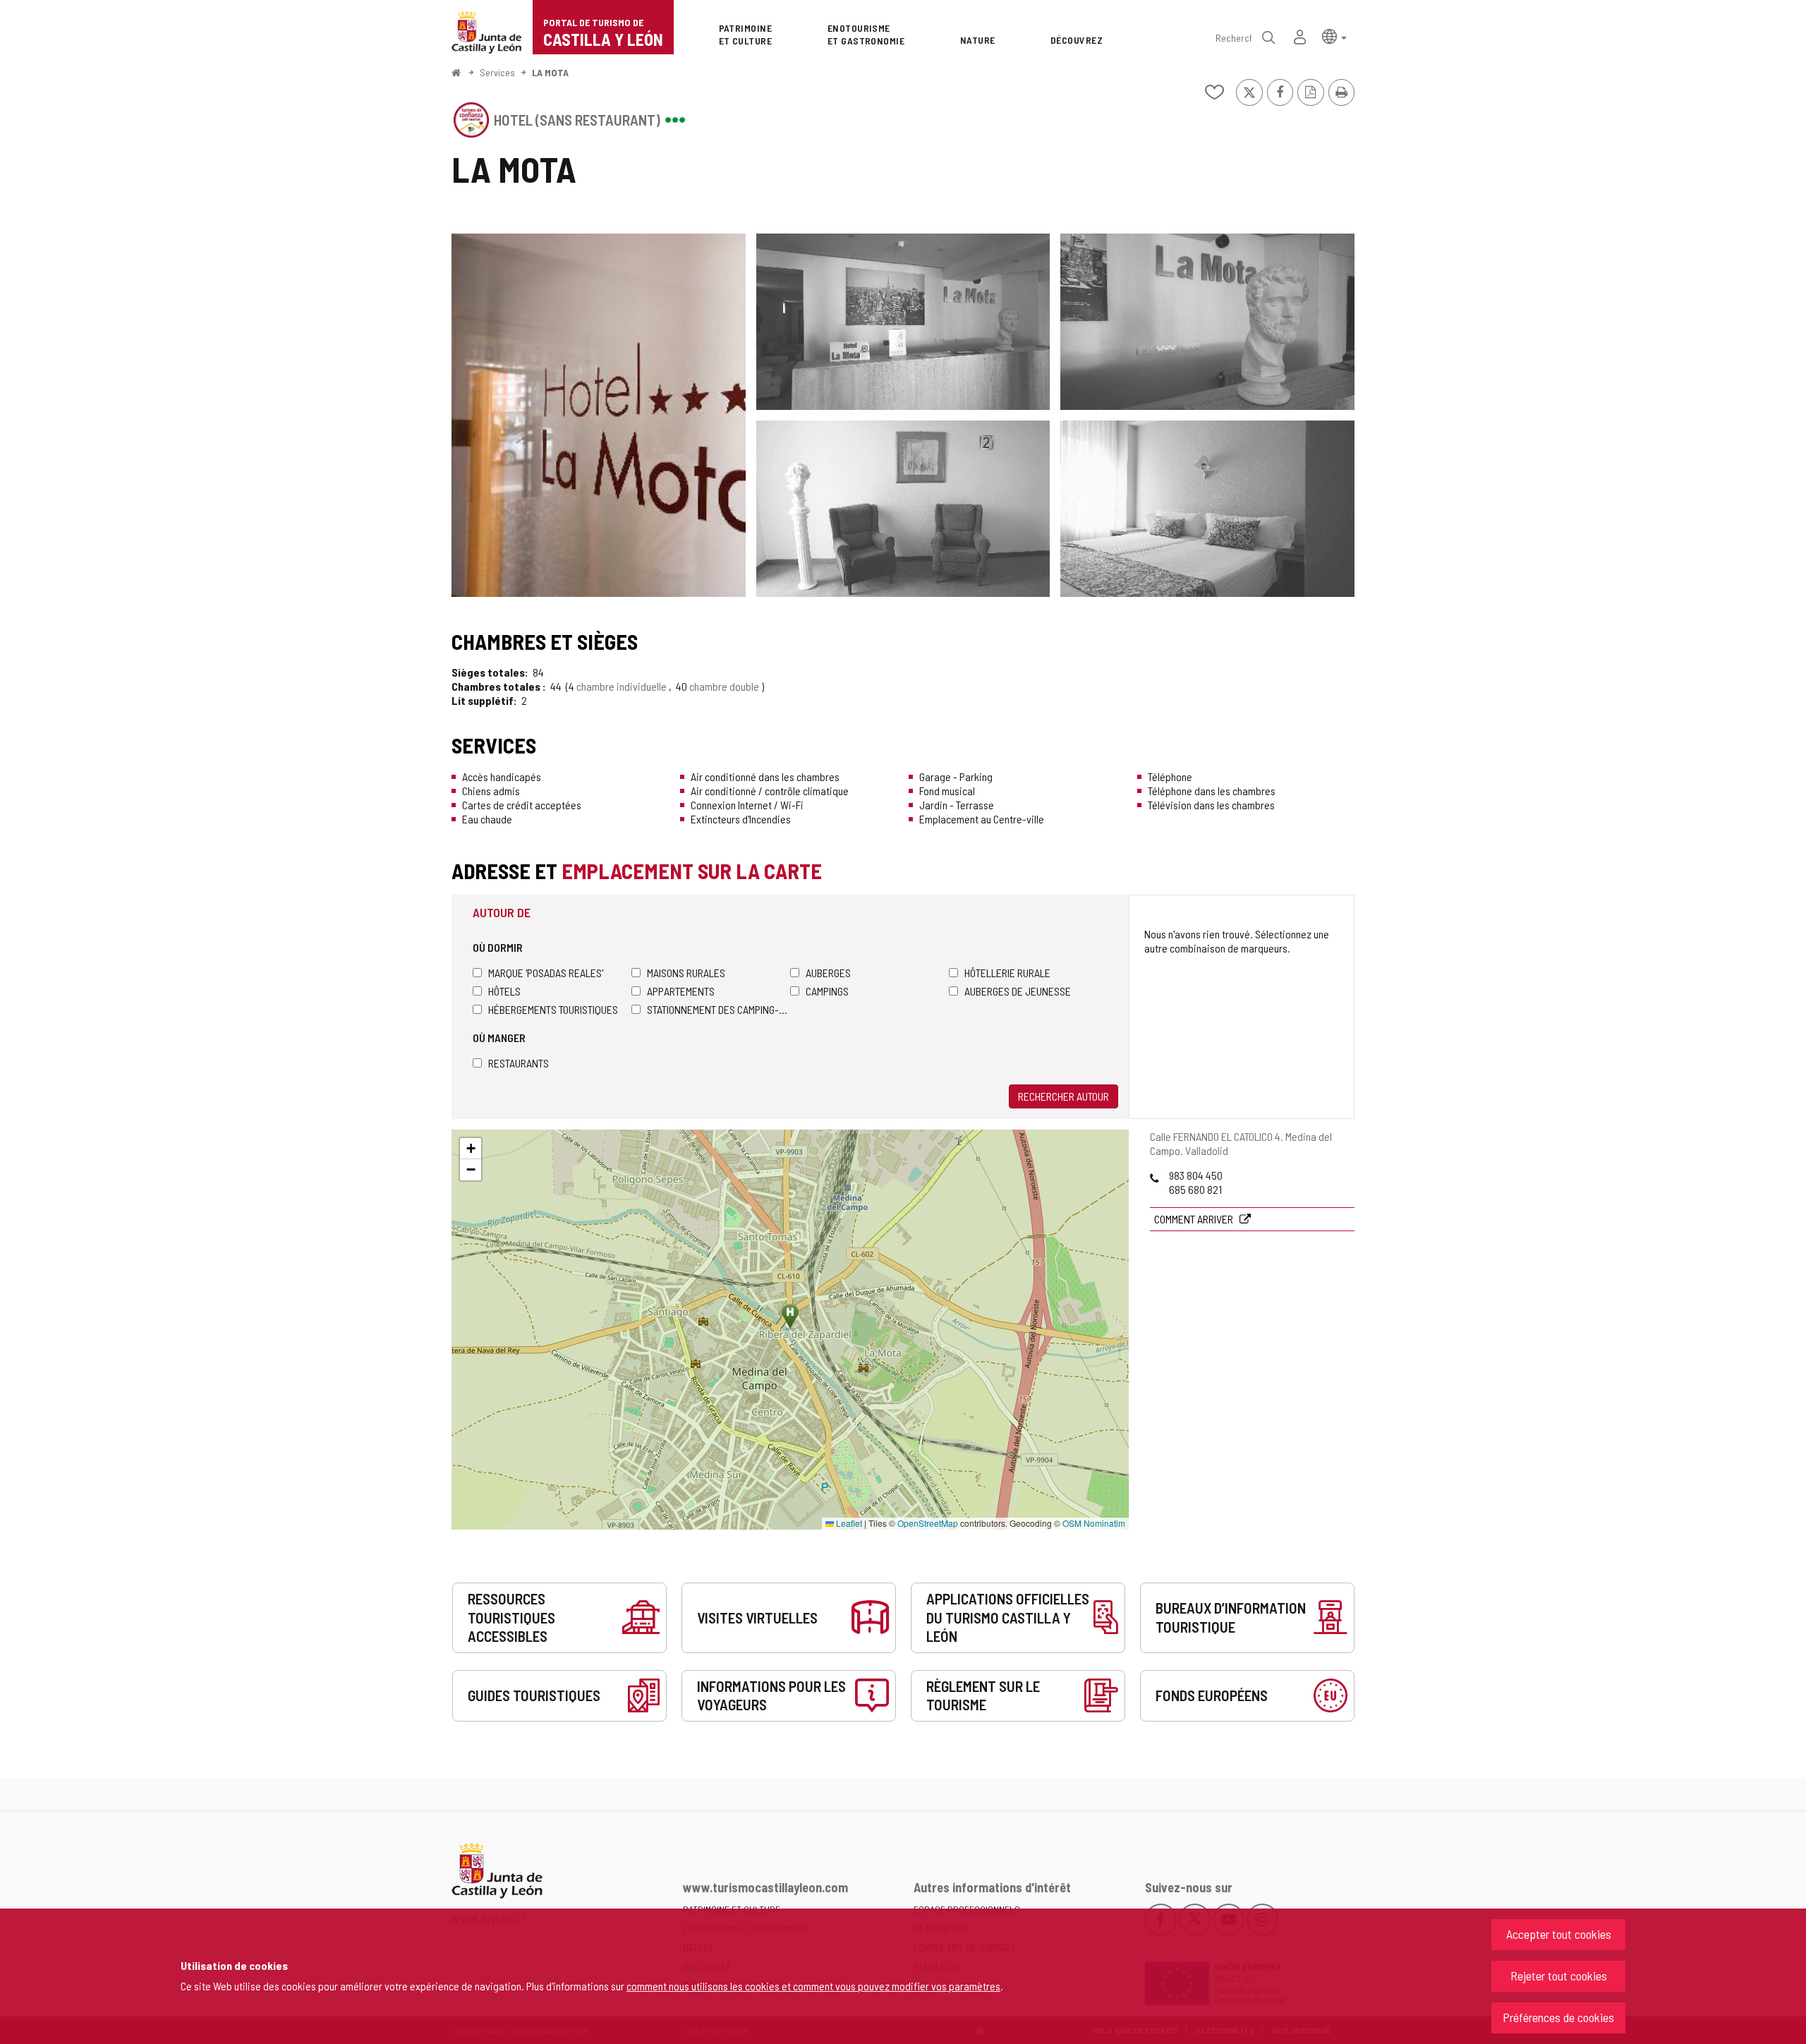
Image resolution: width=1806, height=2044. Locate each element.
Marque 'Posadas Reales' (546, 973)
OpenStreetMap (928, 1523)
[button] (1334, 36)
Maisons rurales (686, 973)
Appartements (681, 991)
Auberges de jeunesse (1018, 991)
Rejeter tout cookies (1559, 1976)
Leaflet (848, 1523)
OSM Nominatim (1094, 1523)
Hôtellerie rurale (1007, 973)
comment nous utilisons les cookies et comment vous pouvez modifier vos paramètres (813, 1986)
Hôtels (504, 991)
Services (497, 72)
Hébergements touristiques (553, 1009)
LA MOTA (550, 72)
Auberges (828, 973)
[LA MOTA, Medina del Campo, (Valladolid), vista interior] (599, 415)
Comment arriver (1195, 1219)
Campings (827, 991)
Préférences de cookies (1558, 2017)
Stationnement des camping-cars (719, 1009)
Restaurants (519, 1063)
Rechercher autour (1063, 1096)
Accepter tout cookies (1559, 1934)
